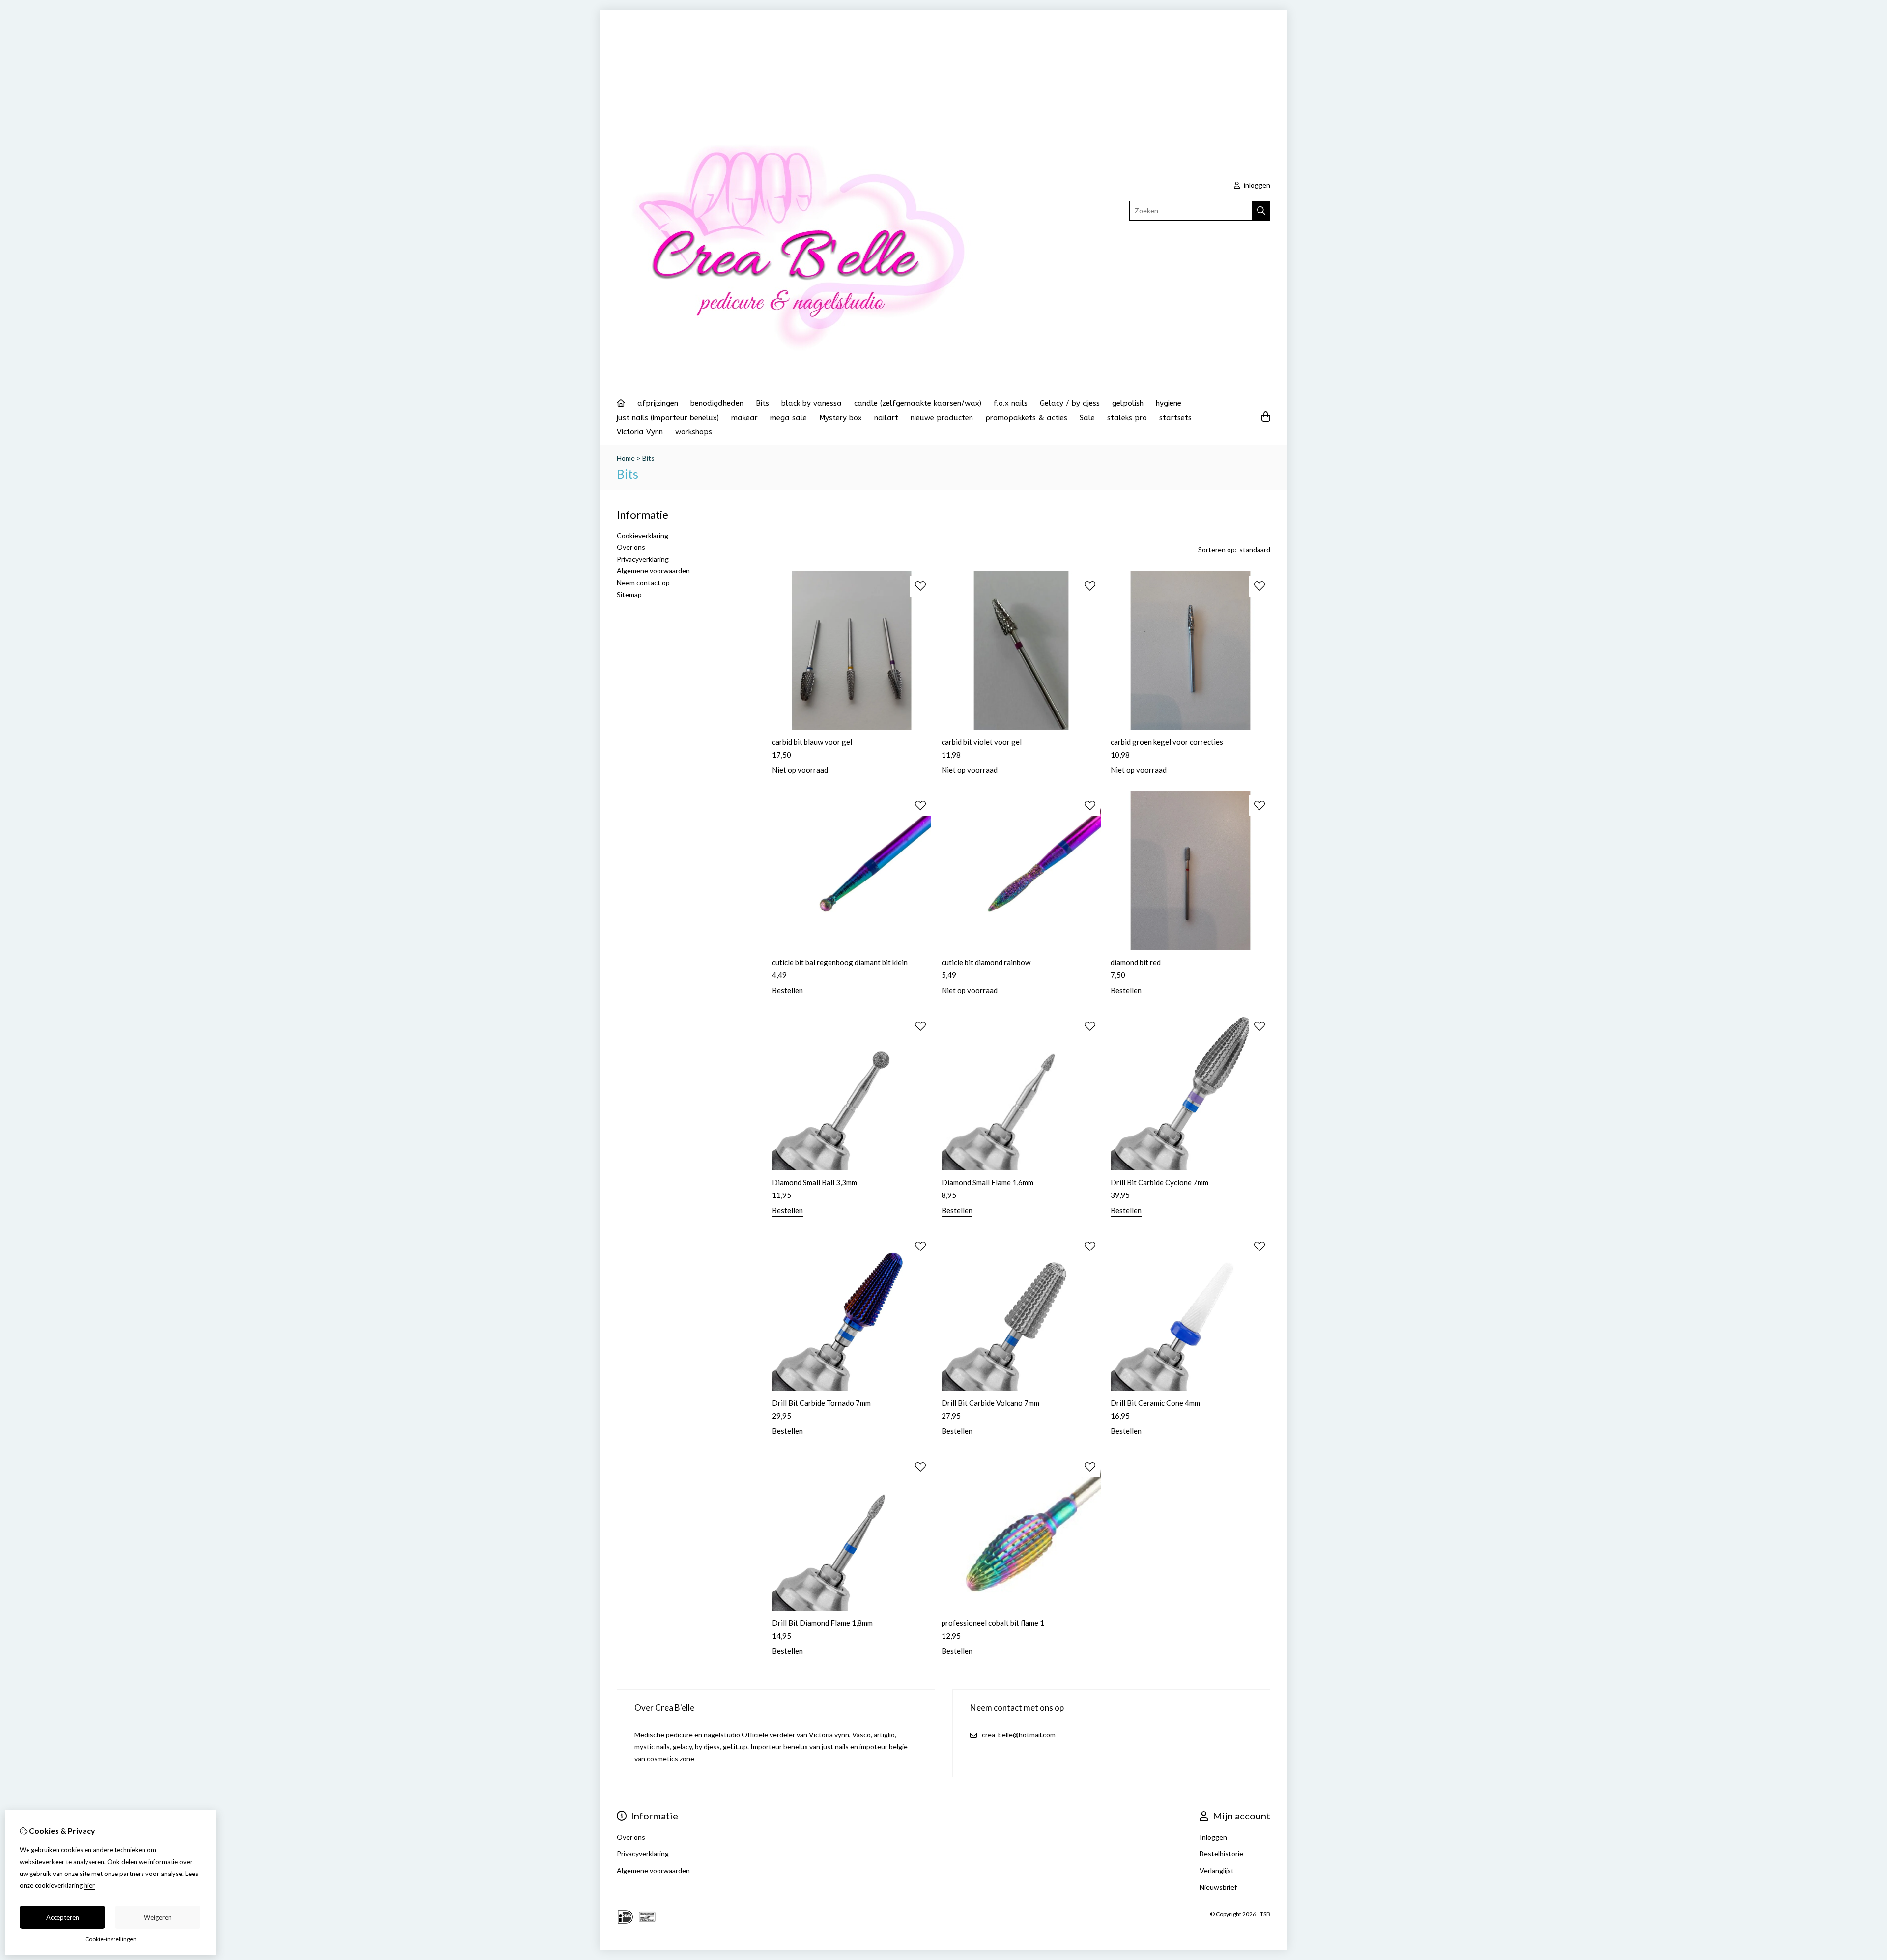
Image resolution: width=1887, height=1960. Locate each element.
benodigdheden (717, 403)
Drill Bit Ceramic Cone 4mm (1155, 1403)
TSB (1265, 1914)
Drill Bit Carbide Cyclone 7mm (1159, 1182)
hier (89, 1885)
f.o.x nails (1011, 403)
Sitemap (629, 594)
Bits (762, 403)
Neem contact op (643, 582)
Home (626, 458)
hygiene (1169, 403)
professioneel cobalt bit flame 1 (993, 1623)
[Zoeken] (1261, 211)
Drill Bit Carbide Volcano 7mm (990, 1403)
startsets (1175, 418)
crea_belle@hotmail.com (1019, 1735)
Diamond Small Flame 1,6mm (987, 1182)
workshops (694, 432)
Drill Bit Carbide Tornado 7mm (821, 1403)
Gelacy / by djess (1070, 403)
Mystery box (841, 418)
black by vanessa (812, 403)
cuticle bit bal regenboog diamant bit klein (840, 962)
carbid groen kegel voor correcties (1167, 742)
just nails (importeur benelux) (668, 418)
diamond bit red (1136, 962)
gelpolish (1128, 403)
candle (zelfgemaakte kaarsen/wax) (918, 403)
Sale (1087, 418)
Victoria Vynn (640, 432)
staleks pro (1127, 418)
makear (744, 418)
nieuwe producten (942, 418)
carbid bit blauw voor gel (812, 742)
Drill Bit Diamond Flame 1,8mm (822, 1623)
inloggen (1256, 185)
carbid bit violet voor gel (982, 742)
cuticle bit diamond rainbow (986, 962)
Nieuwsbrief (1218, 1887)
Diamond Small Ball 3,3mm (815, 1182)
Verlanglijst (1217, 1870)
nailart (886, 418)
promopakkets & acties (1026, 418)
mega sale (788, 418)
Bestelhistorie (1221, 1854)
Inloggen (1213, 1837)
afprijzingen (658, 403)
